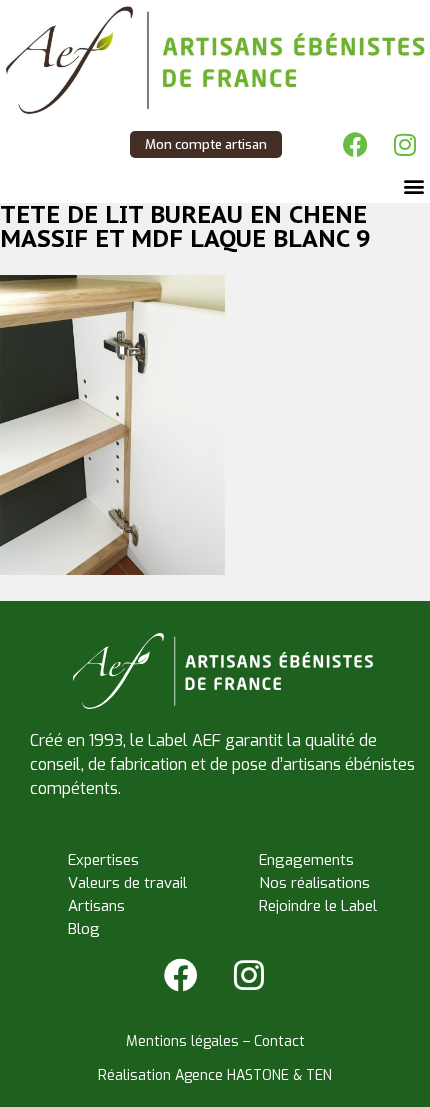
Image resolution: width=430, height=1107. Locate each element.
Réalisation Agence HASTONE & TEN (215, 1075)
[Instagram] (405, 145)
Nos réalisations (314, 883)
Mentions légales (182, 1041)
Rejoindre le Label (318, 906)
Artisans (96, 906)
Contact (279, 1041)
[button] (413, 186)
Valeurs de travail (127, 883)
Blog (84, 929)
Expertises (103, 860)
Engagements (306, 860)
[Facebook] (355, 145)
